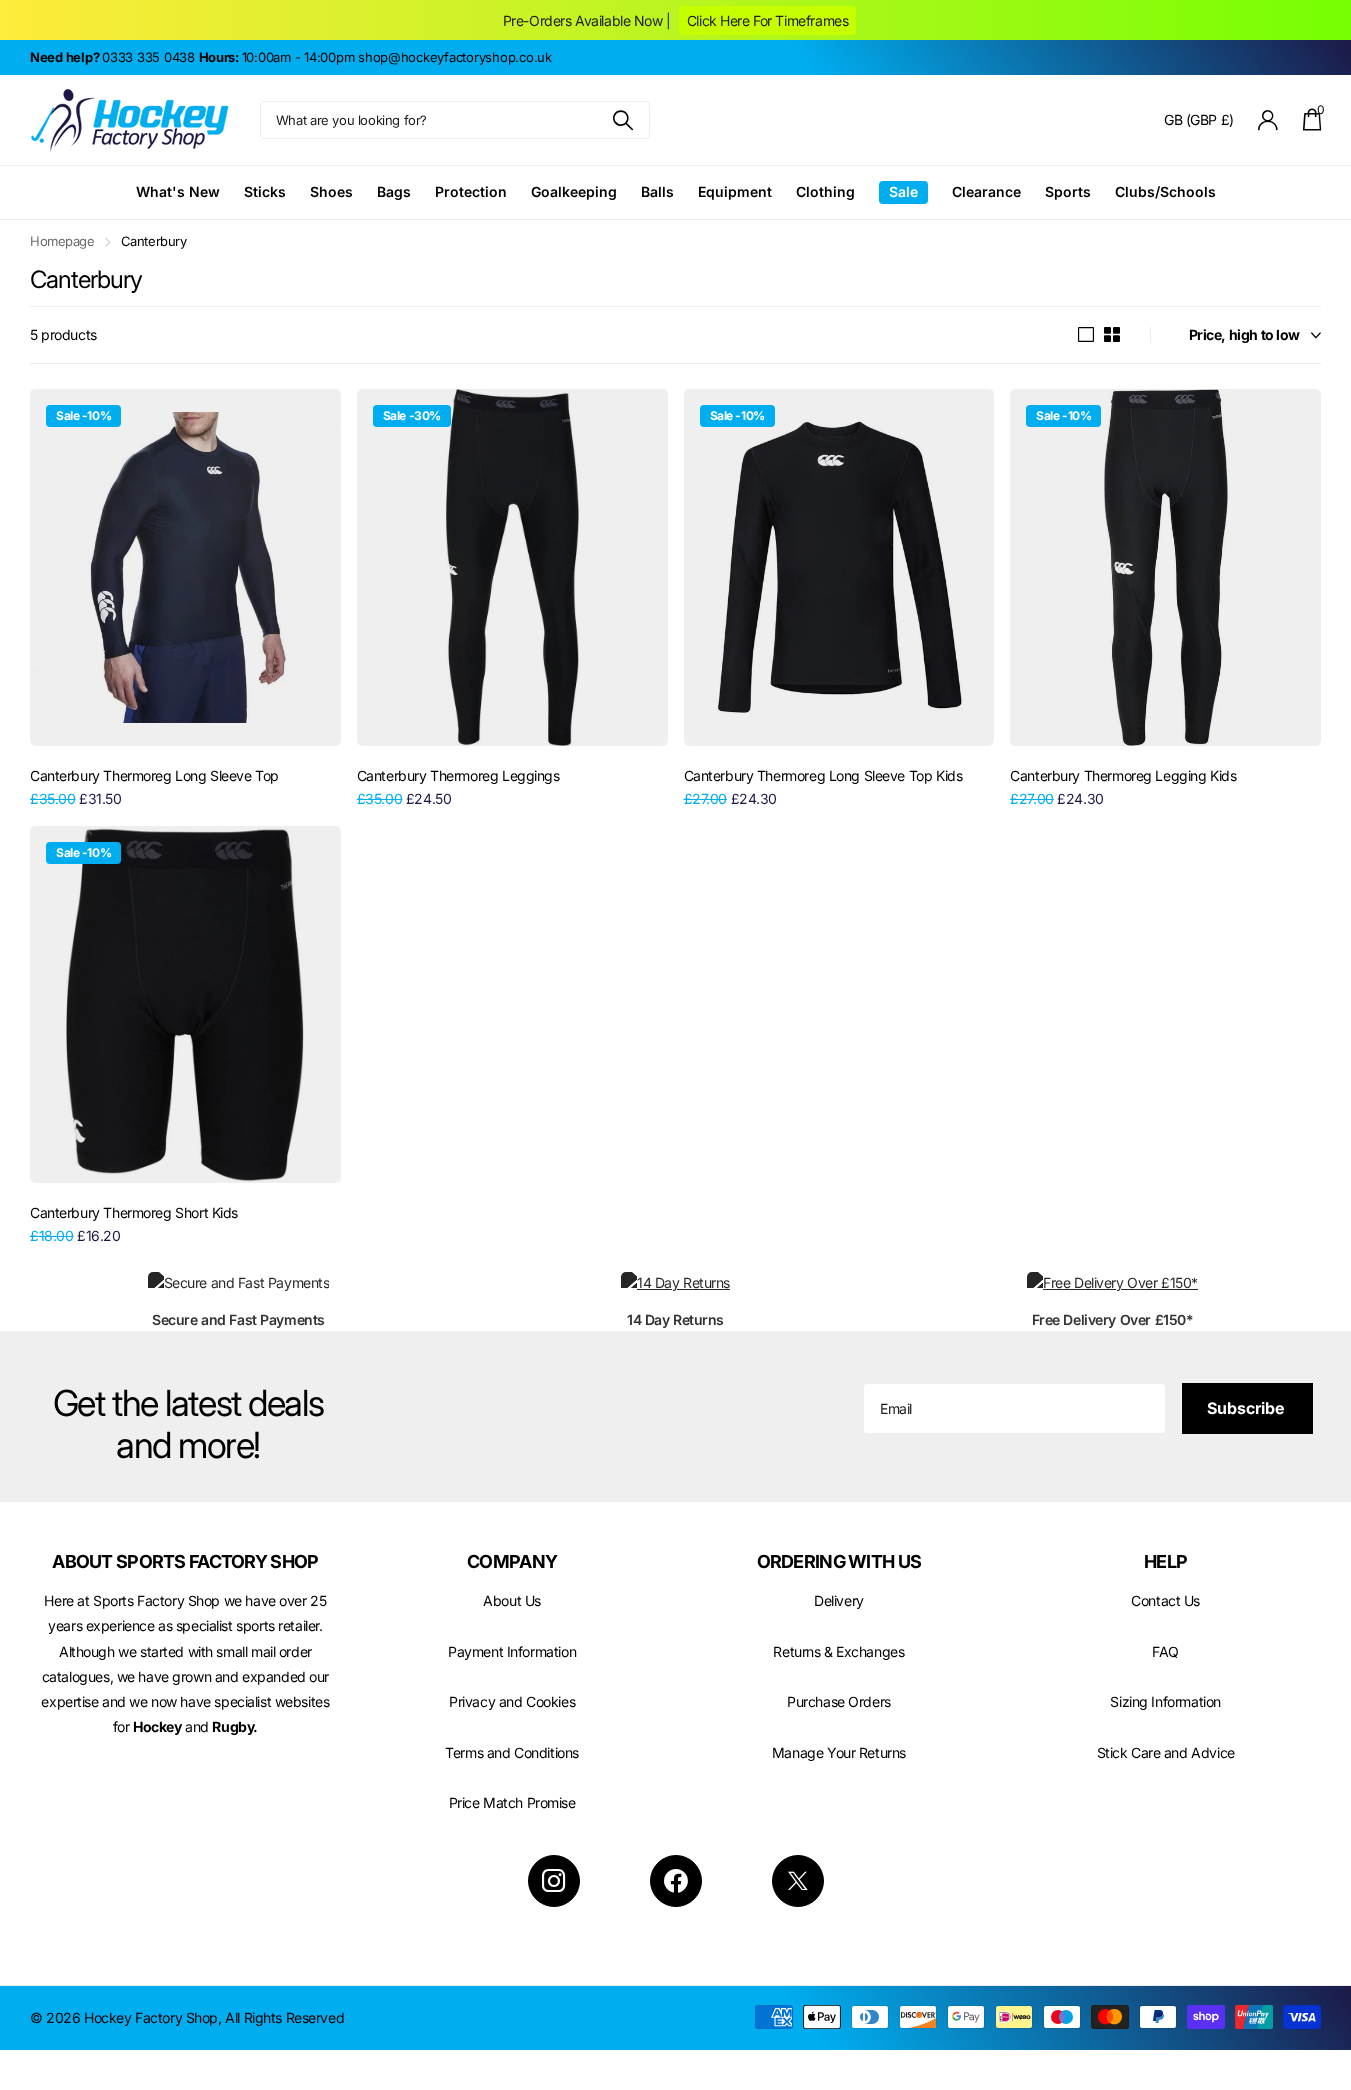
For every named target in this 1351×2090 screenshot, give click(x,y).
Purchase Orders (839, 1701)
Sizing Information (1165, 1701)
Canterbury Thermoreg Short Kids (134, 1212)
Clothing (825, 191)
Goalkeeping (574, 191)
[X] (798, 1881)
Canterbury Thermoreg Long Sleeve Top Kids (823, 775)
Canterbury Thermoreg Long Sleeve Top (154, 775)
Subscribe (1247, 1408)
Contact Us (1165, 1600)
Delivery (839, 1600)
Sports (1068, 191)
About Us (512, 1600)
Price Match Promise (512, 1802)
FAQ (1165, 1651)
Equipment (735, 191)
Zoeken (622, 120)
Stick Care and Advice (1166, 1752)
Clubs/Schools (1165, 191)
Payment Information (512, 1651)
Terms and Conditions (512, 1752)
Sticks (265, 191)
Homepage (62, 241)
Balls (657, 191)
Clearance (986, 191)
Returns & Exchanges (838, 1651)
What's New (178, 191)
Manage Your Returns (839, 1752)
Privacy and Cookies (512, 1701)
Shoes (331, 191)
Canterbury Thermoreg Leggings (458, 775)
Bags (394, 191)
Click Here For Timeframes (767, 20)
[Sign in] (1268, 120)
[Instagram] (554, 1881)
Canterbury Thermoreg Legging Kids (1123, 775)
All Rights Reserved (284, 2017)
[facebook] (676, 1881)
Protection (471, 191)
